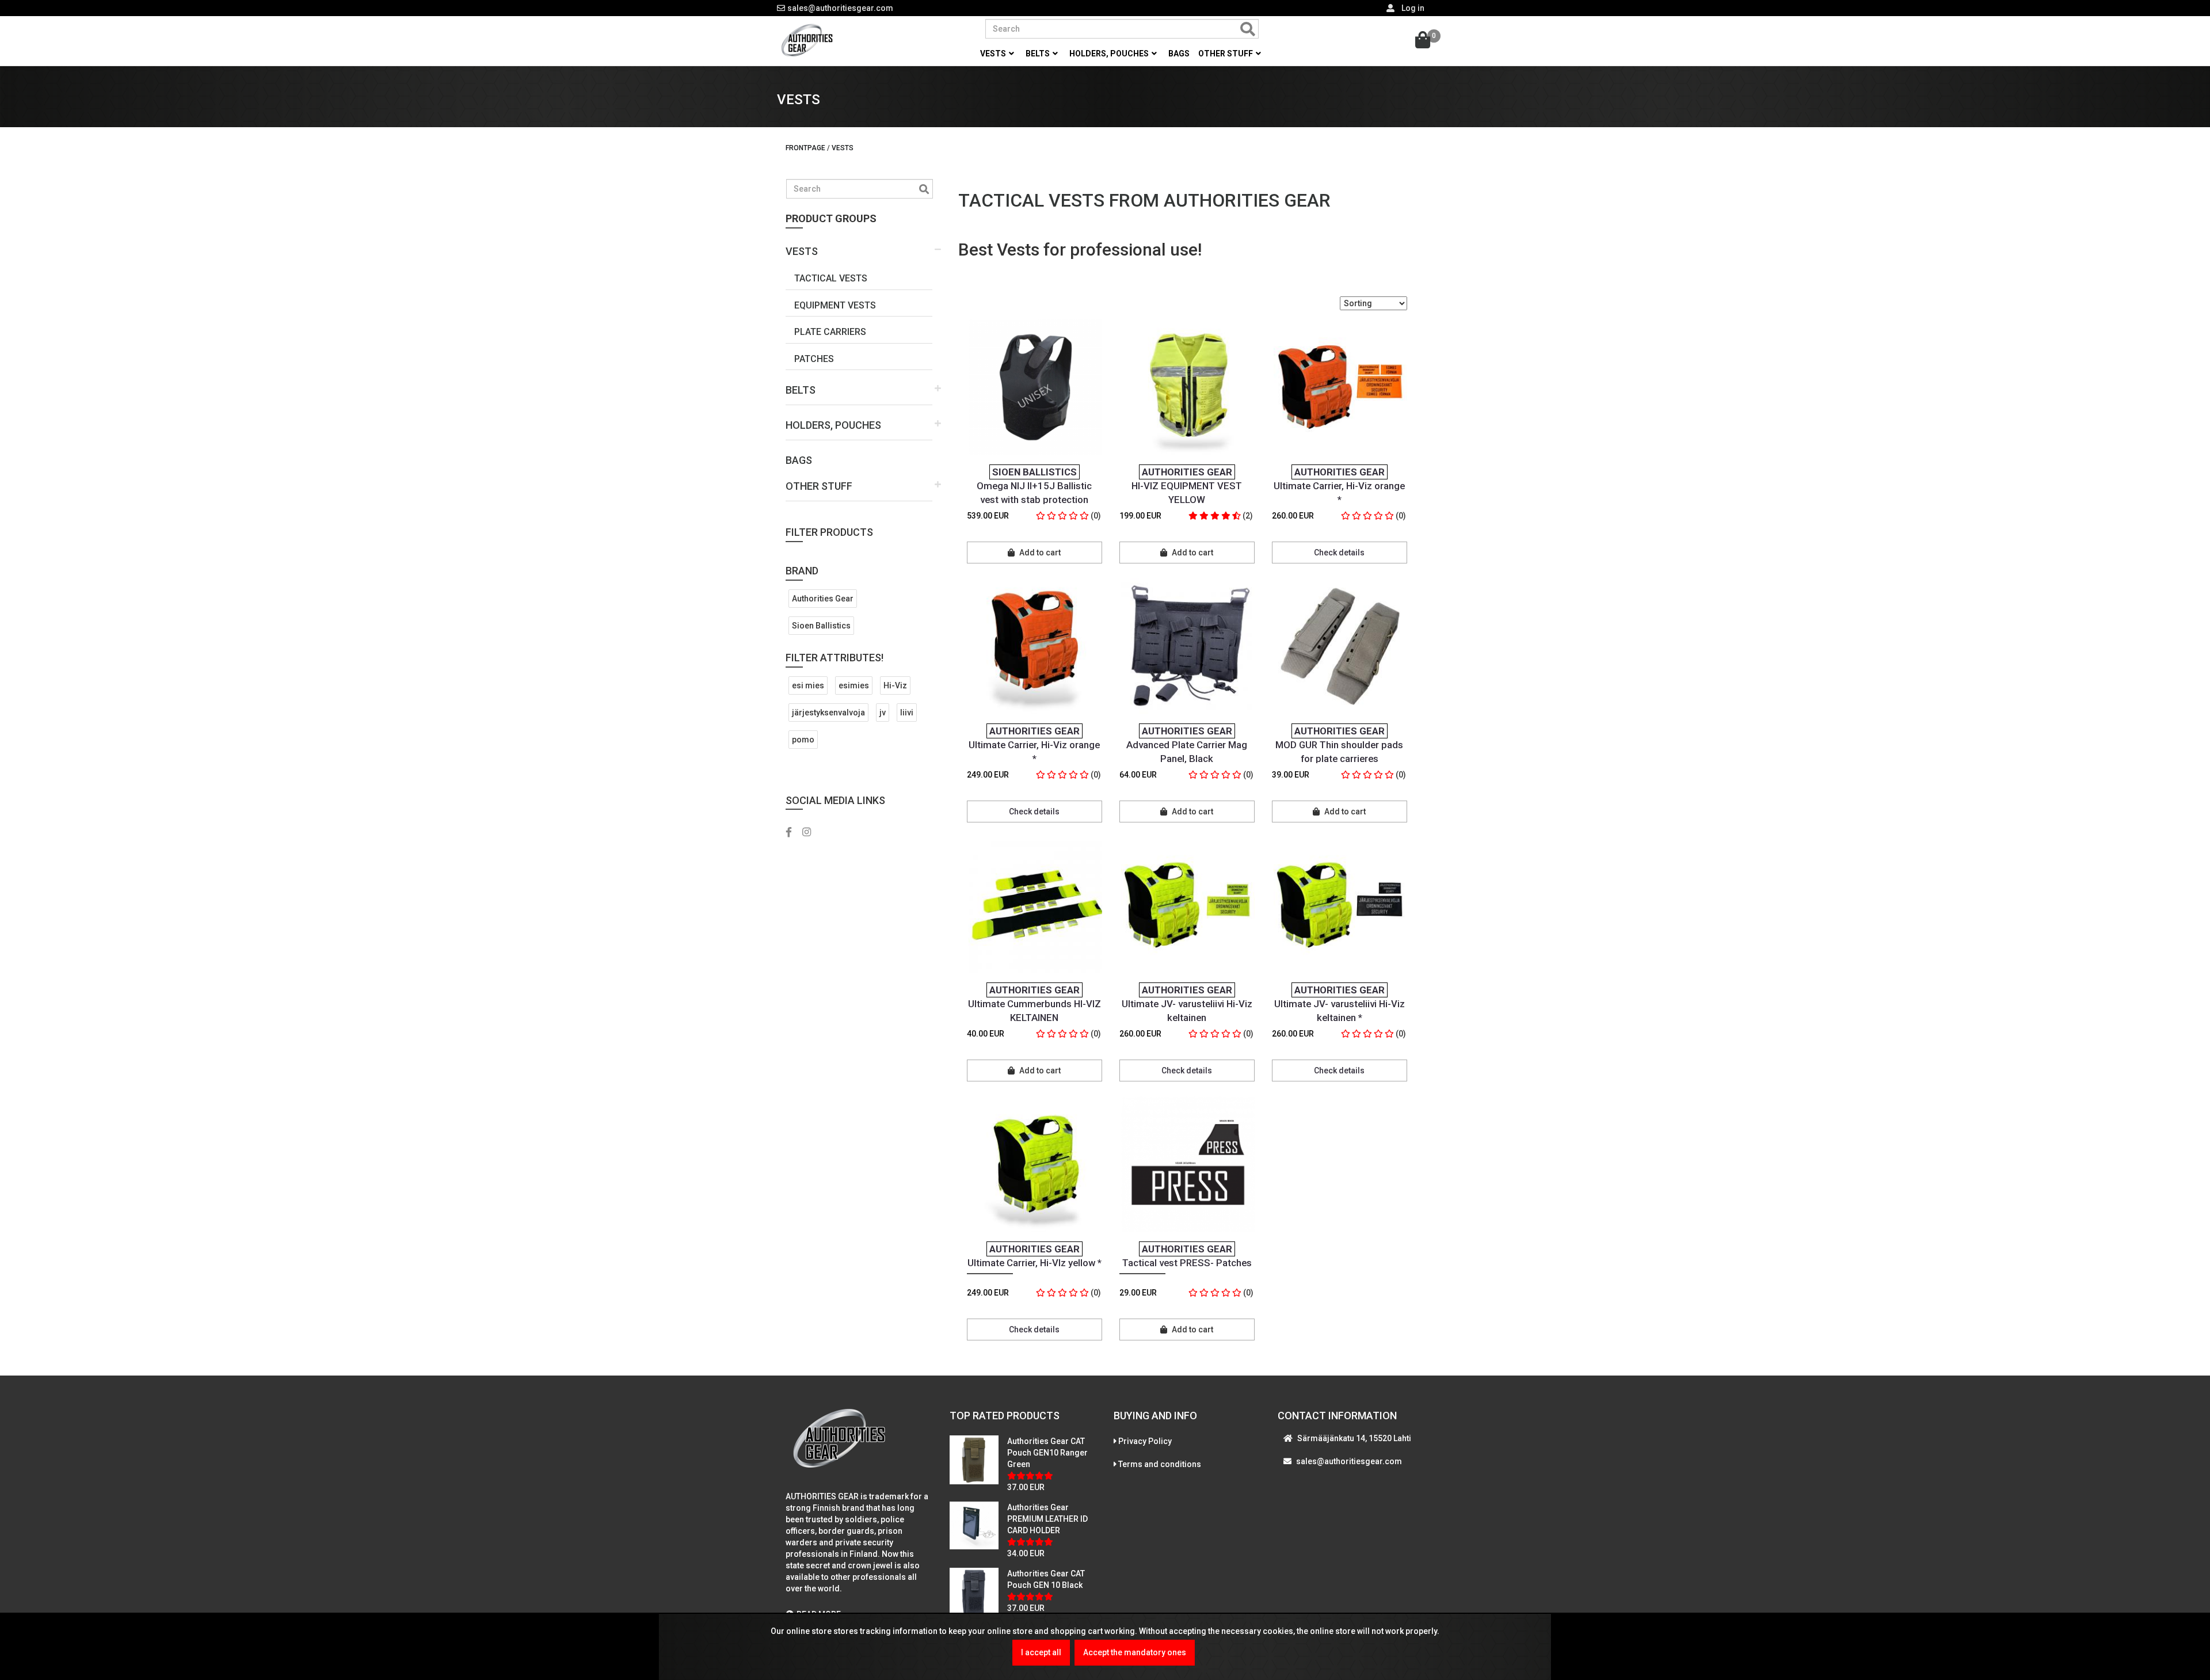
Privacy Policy (1145, 1441)
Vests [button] (994, 54)
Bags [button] (1179, 54)
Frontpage (805, 148)
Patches (814, 359)
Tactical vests (831, 278)
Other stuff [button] (1226, 54)
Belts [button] (1039, 54)
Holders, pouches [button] (1110, 54)
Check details (1339, 553)
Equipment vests (835, 305)
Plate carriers (830, 332)
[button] (859, 247)
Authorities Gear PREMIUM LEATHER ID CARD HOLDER (1047, 1519)
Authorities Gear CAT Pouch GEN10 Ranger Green (1047, 1453)
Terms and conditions (1160, 1464)
